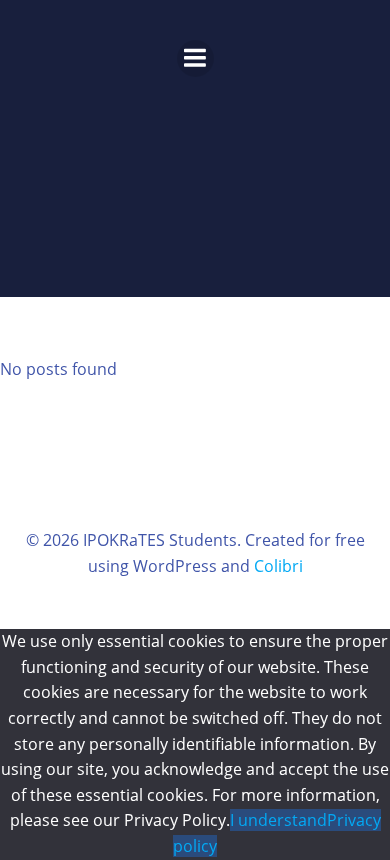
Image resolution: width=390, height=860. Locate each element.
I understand (278, 820)
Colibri (278, 566)
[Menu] (195, 58)
